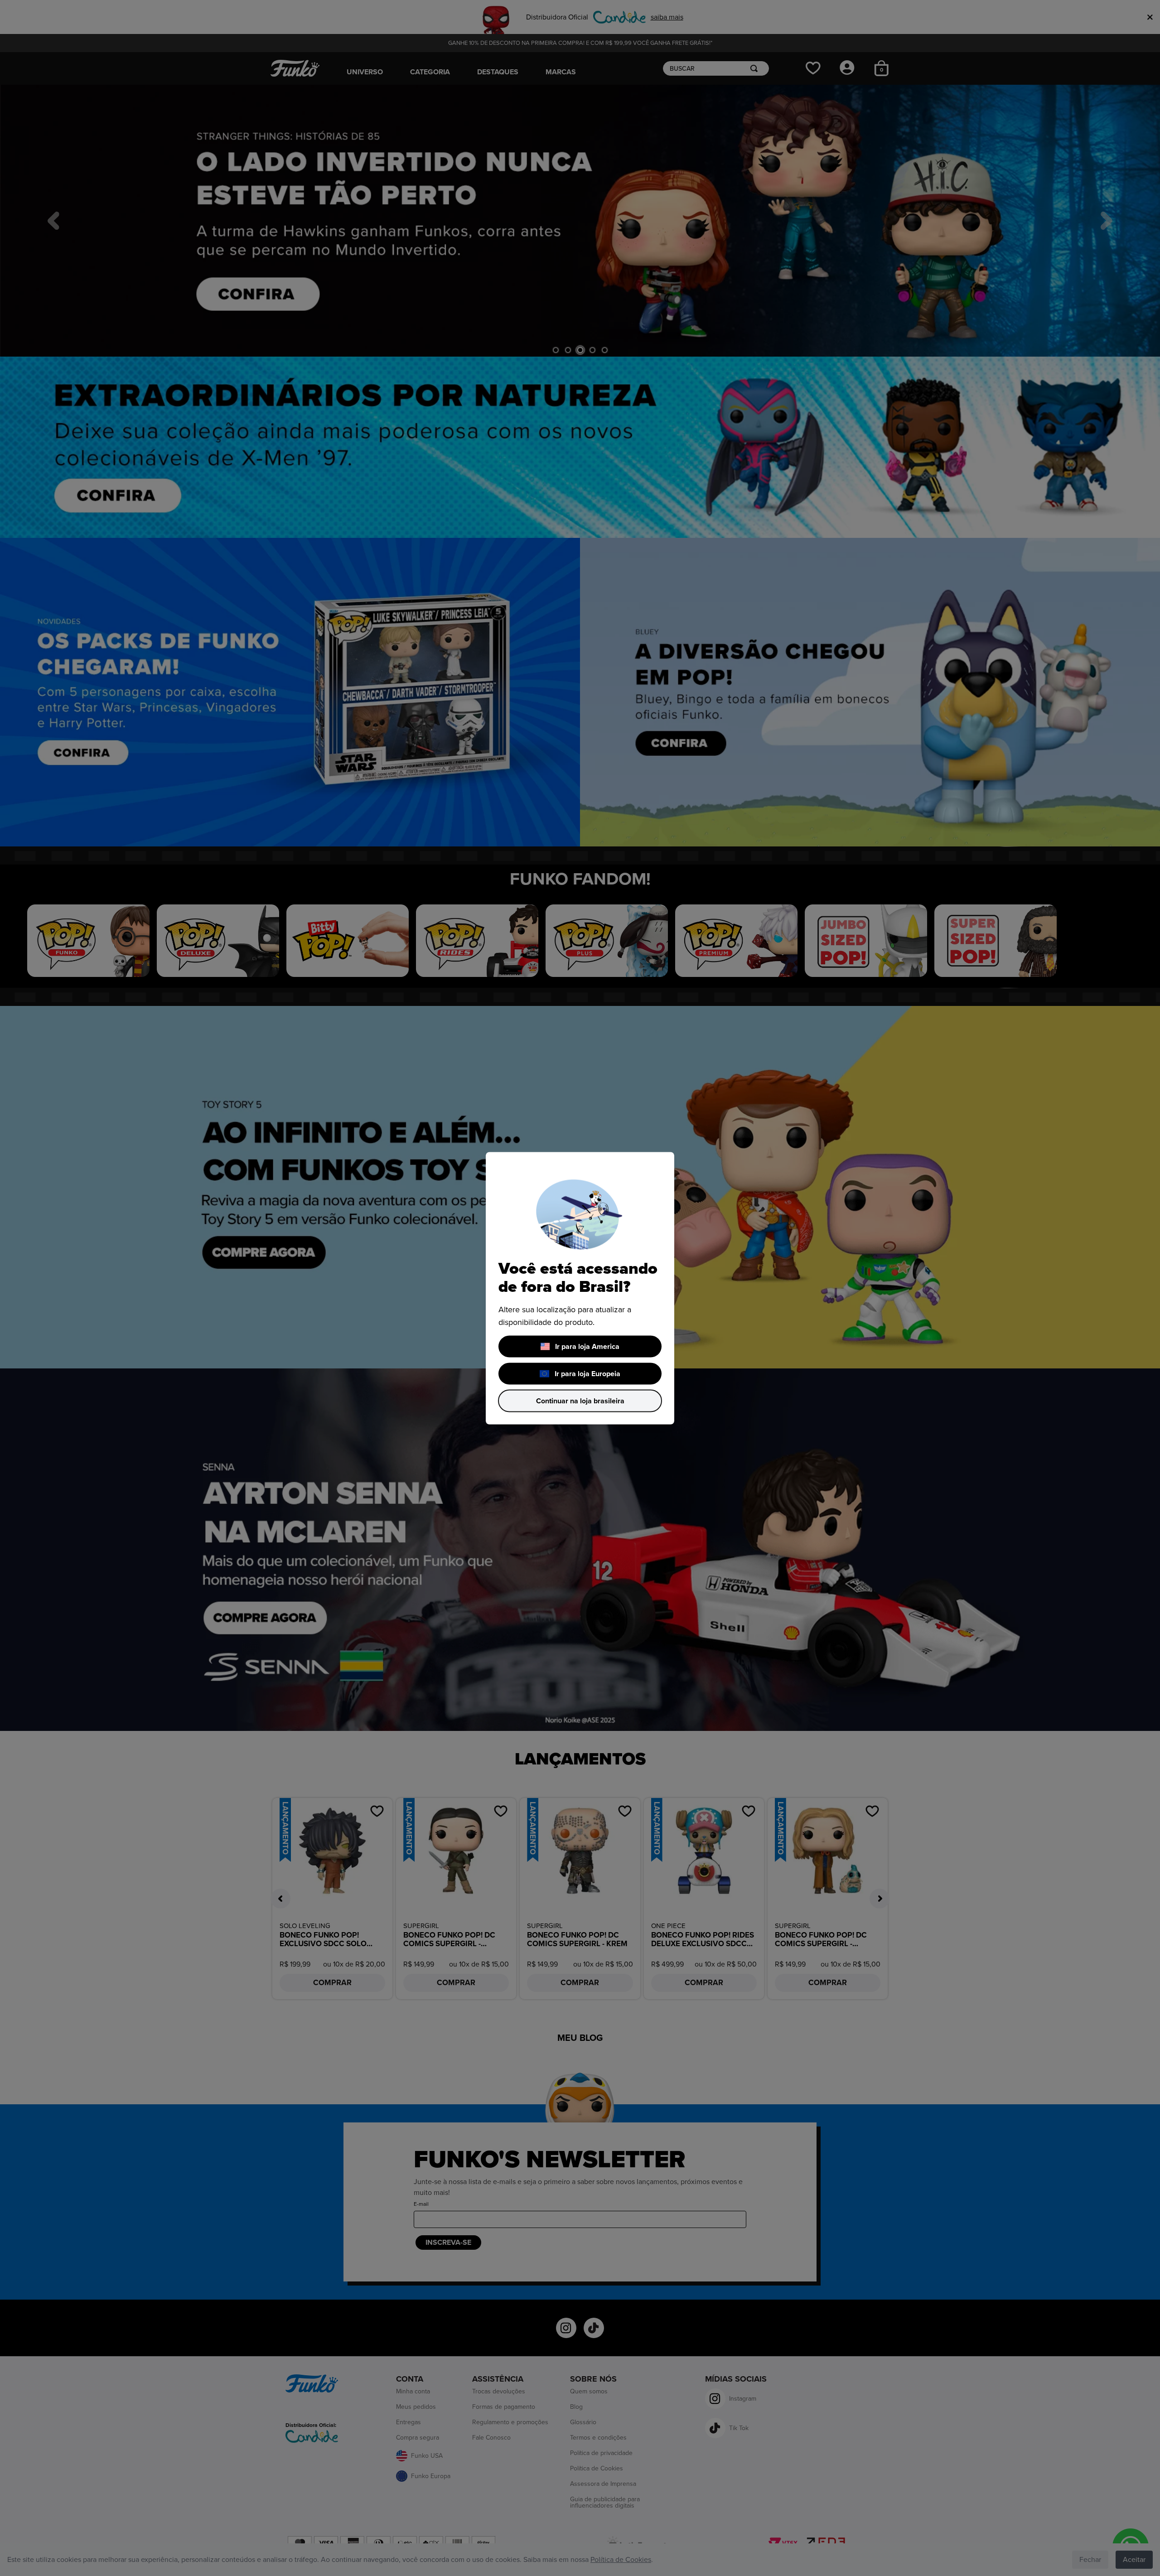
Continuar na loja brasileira (580, 1401)
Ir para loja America (587, 1346)
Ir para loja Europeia (587, 1373)
